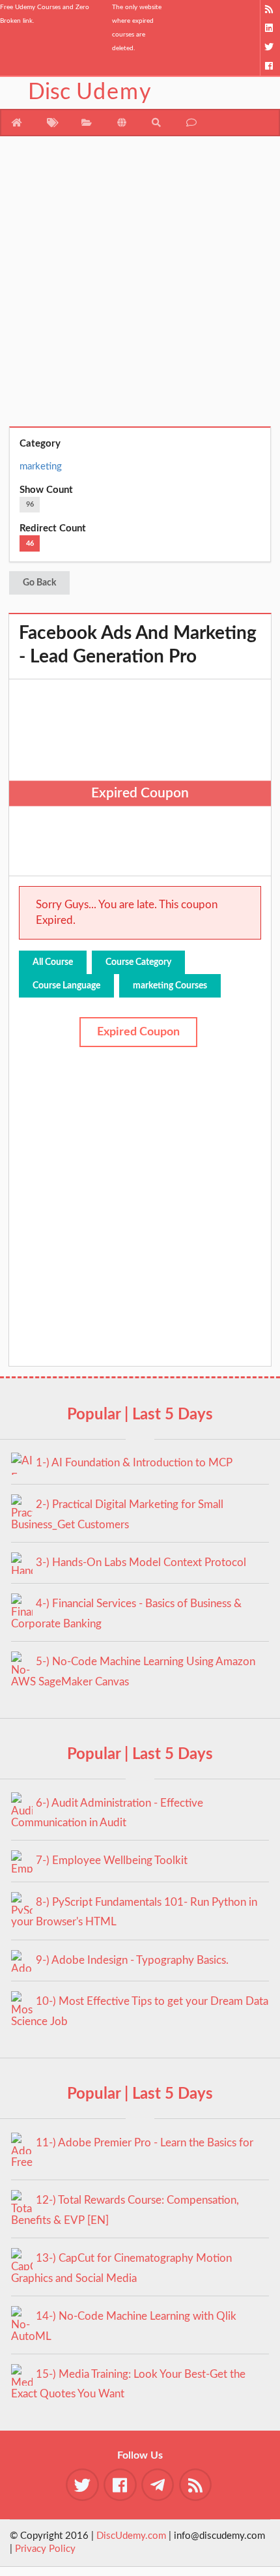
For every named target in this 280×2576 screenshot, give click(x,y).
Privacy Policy (45, 2549)
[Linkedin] (270, 28)
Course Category (138, 962)
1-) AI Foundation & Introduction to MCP (134, 1463)
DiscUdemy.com (131, 2536)
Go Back (39, 583)
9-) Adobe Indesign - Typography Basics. (132, 1960)
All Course (53, 962)
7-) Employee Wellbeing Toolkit (112, 1860)
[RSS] (270, 9)
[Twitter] (270, 47)
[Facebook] (270, 66)
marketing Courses (170, 986)
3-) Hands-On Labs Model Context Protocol (141, 1562)
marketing (41, 466)
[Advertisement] (140, 286)
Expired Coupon (138, 1032)
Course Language (66, 986)
